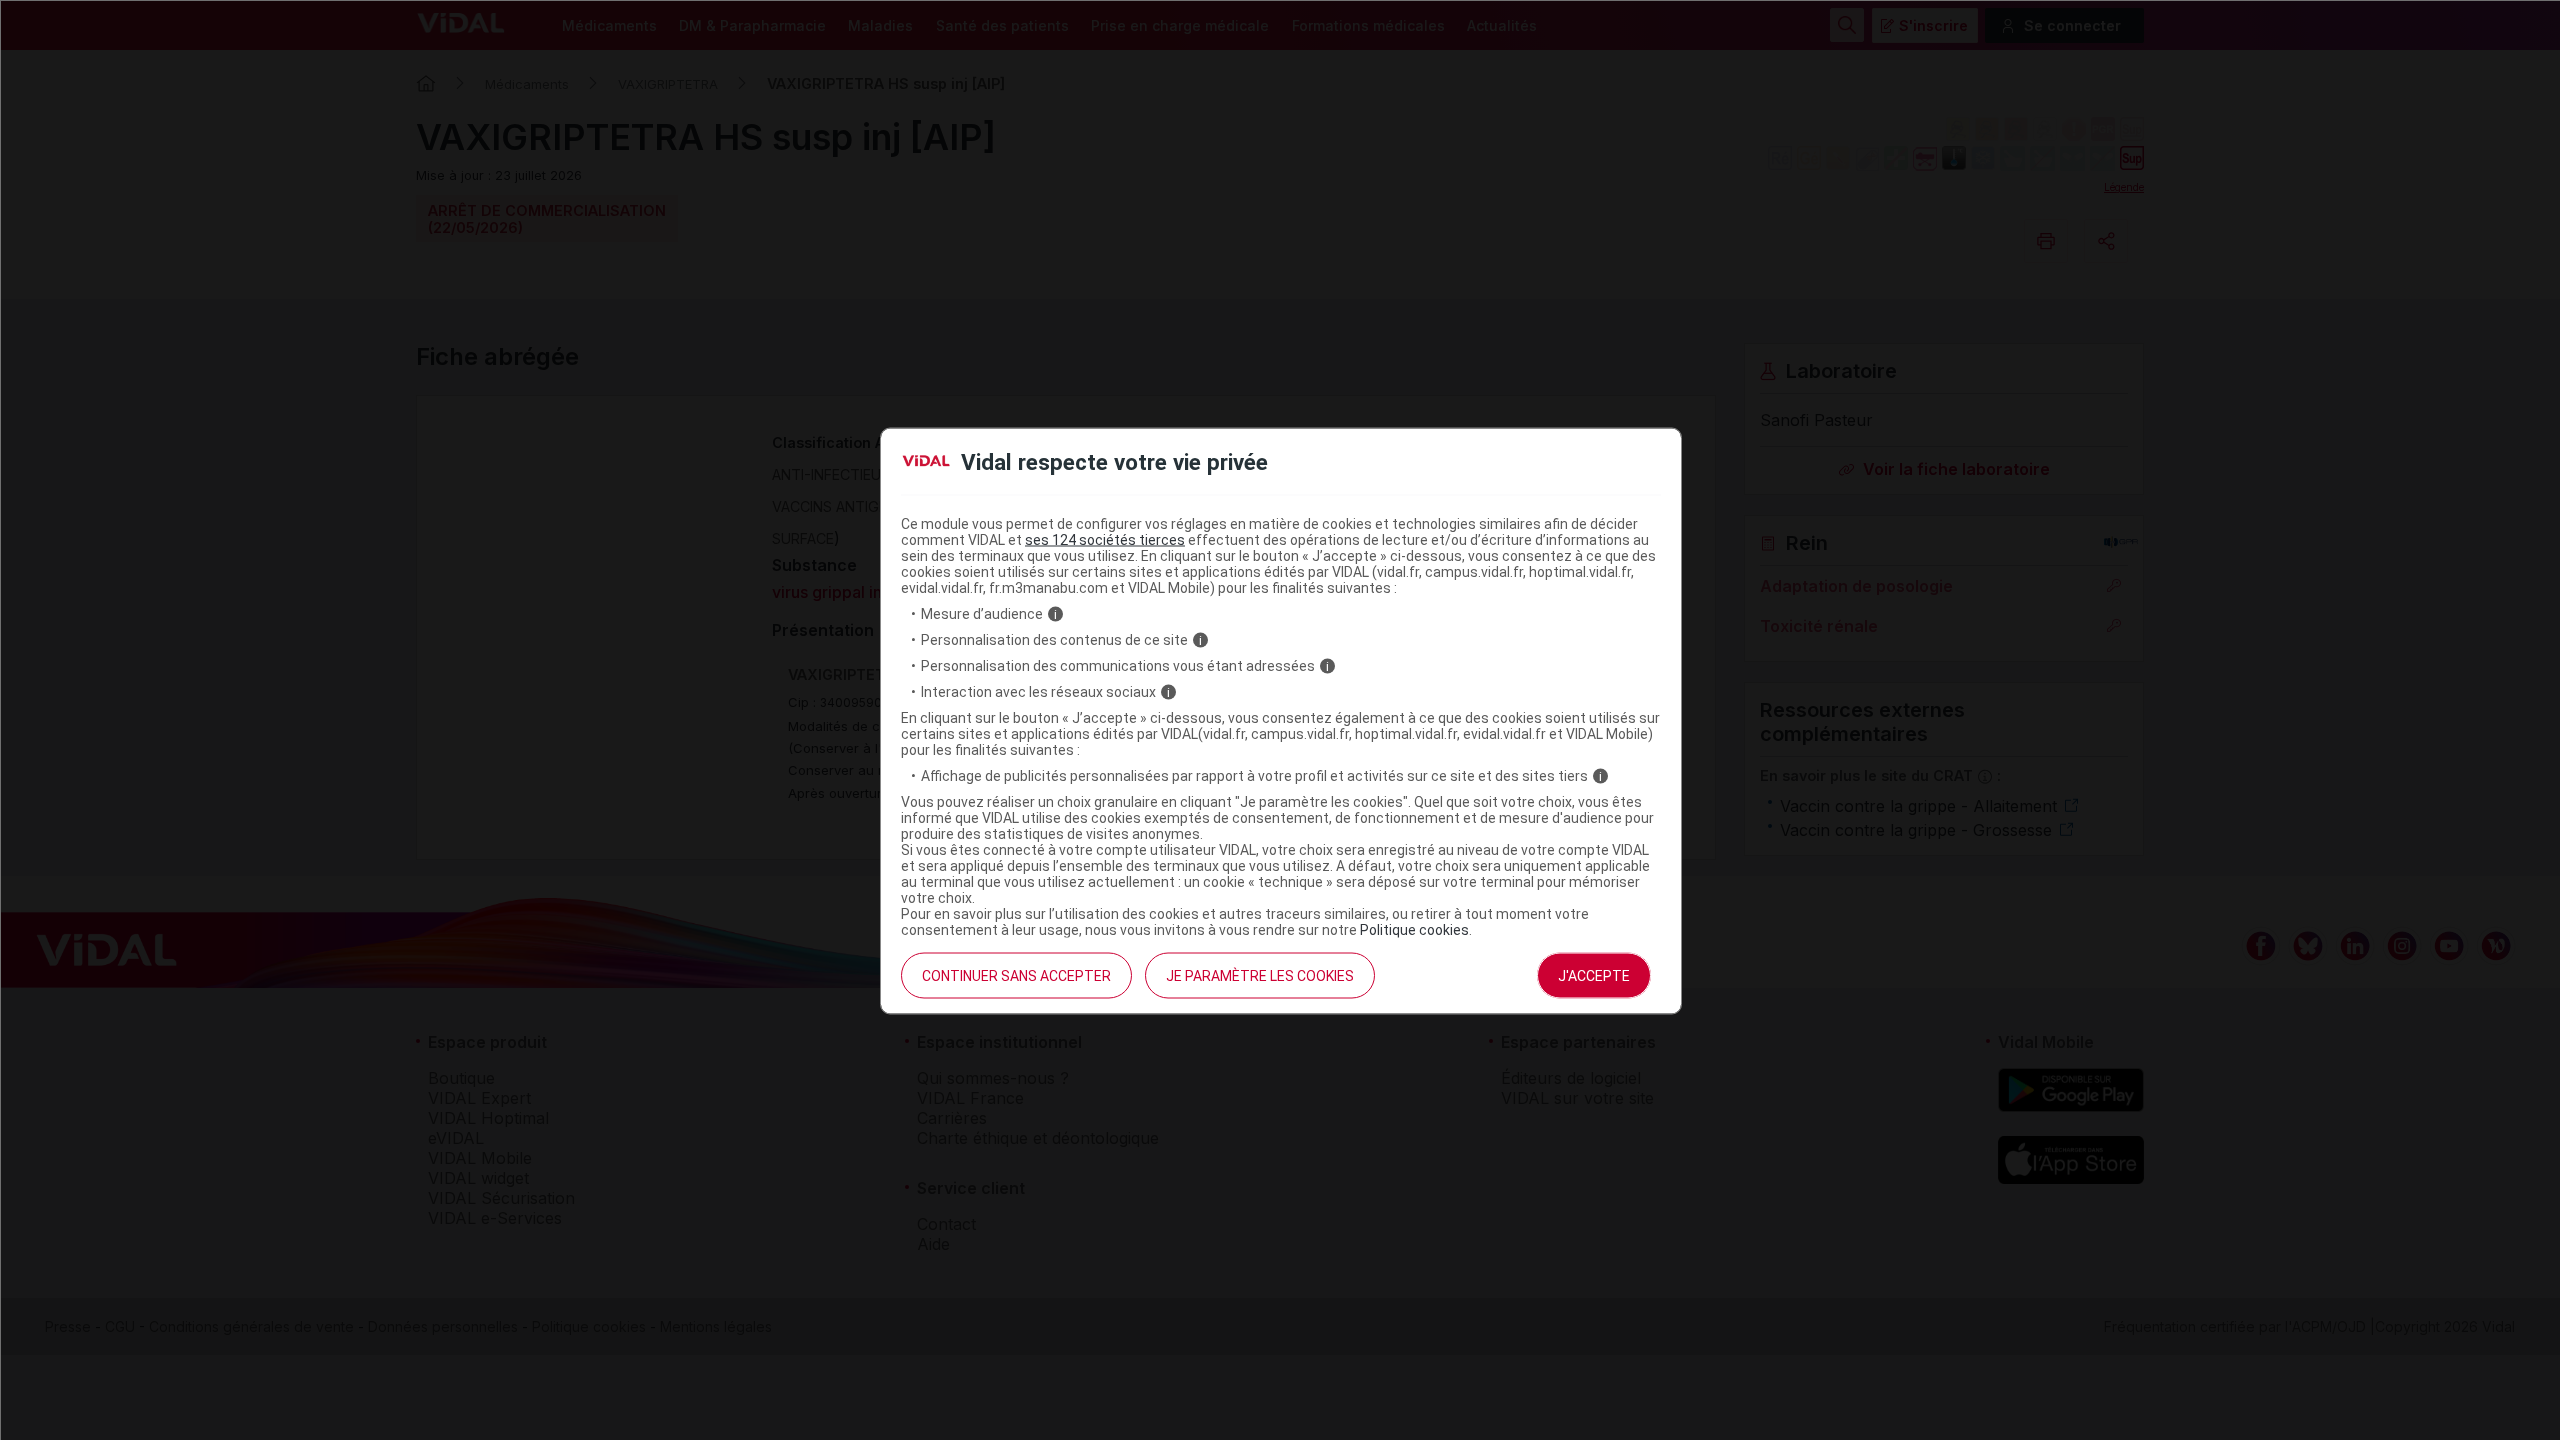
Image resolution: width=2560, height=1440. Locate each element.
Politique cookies (1414, 930)
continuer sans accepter (1016, 976)
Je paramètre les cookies (1260, 976)
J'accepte (1594, 976)
